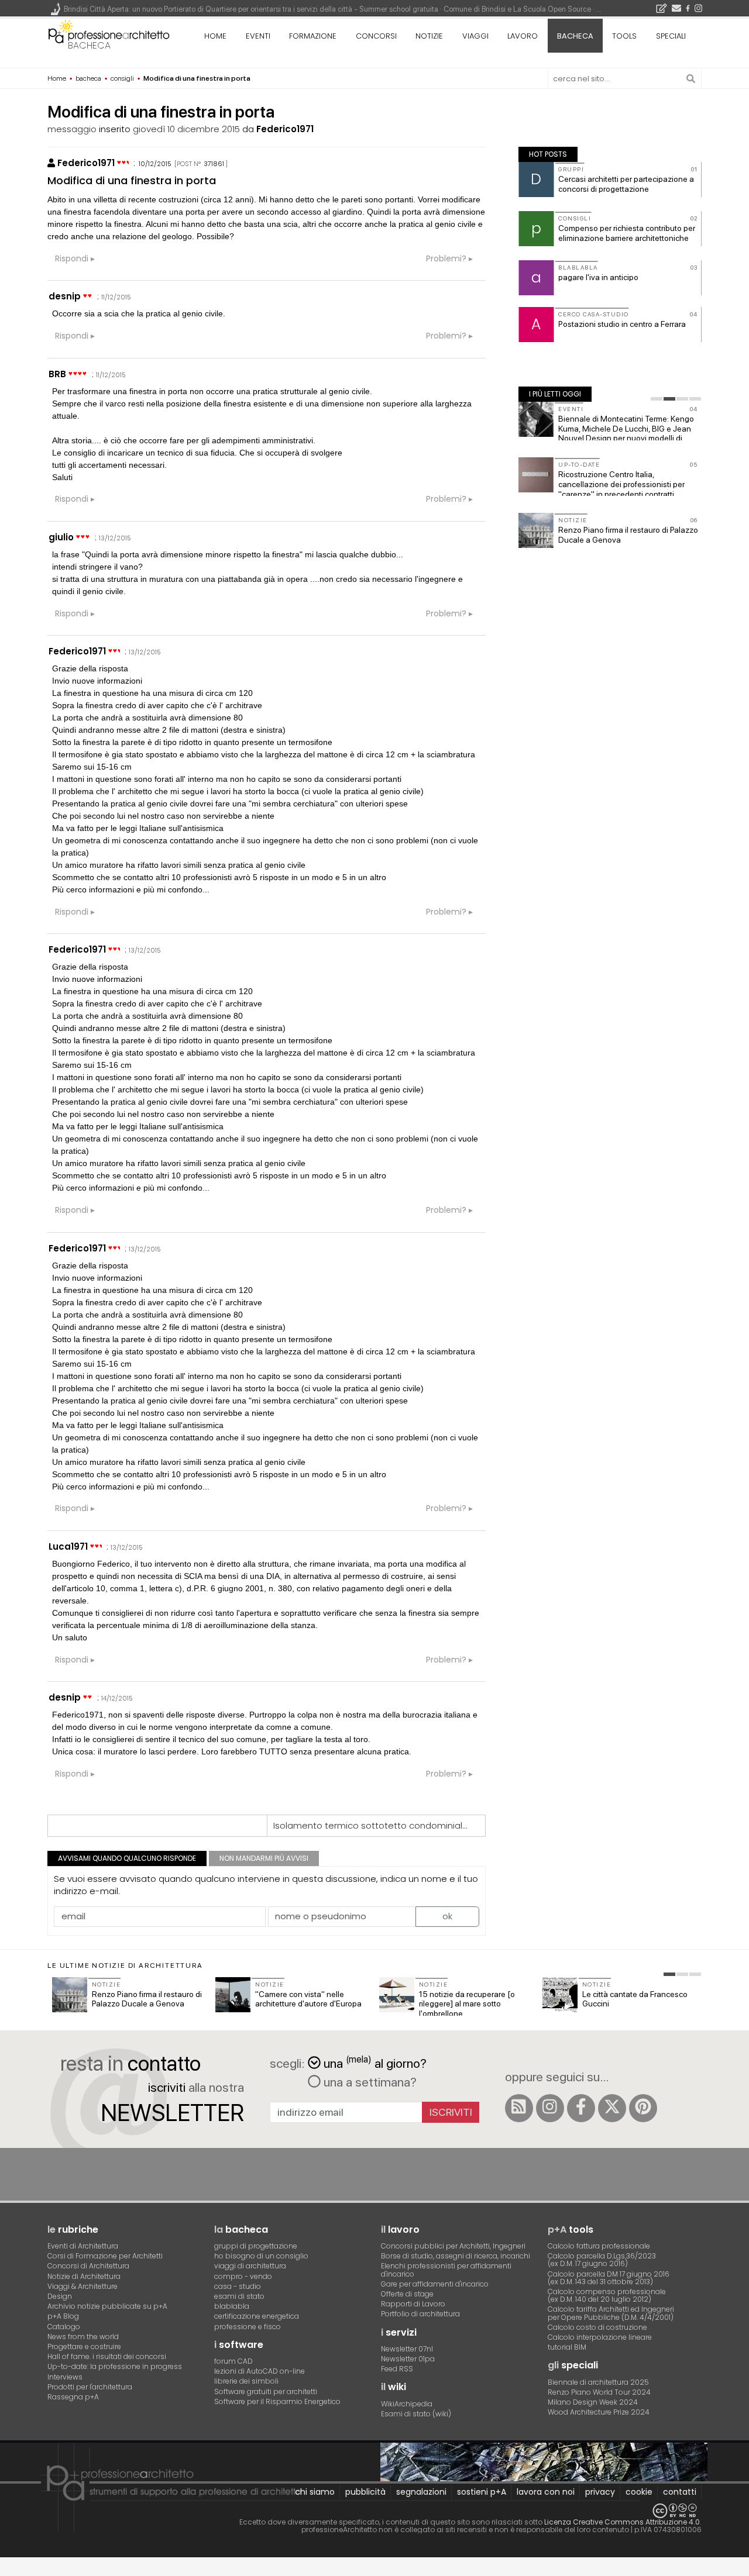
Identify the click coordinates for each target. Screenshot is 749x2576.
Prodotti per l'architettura (90, 2387)
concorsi (376, 36)
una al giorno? (375, 2062)
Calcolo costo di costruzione (597, 2327)
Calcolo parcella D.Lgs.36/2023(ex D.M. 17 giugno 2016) (602, 2260)
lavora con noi (546, 2492)
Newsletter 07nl (407, 2349)
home (215, 36)
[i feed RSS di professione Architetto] (519, 2108)
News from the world (83, 2337)
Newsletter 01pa (408, 2359)
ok (447, 1916)
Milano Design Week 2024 (593, 2402)
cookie (639, 2492)
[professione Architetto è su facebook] (581, 2108)
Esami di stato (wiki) (416, 2414)
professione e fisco (248, 2327)
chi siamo (315, 2492)
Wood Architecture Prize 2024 (599, 2412)
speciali (671, 36)
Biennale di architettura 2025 (598, 2382)
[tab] (657, 399)
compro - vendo (243, 2276)
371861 (214, 164)
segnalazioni (421, 2492)
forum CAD (233, 2361)
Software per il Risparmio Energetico (277, 2401)
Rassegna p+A (73, 2397)
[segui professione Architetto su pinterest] (643, 2108)
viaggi (475, 36)
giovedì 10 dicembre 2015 (186, 129)
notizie (429, 36)
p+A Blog (63, 2316)
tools (624, 36)
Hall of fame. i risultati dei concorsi (107, 2356)
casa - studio (238, 2286)
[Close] (7, 2570)
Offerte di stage (407, 2294)
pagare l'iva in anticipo (598, 277)
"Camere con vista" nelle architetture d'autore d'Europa (308, 1999)
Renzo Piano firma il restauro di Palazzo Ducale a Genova (147, 1999)
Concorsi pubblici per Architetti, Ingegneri (453, 2246)
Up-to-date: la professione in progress (115, 2366)
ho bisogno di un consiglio (261, 2256)
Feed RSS (397, 2369)
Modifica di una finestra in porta (132, 180)
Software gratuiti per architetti (266, 2391)
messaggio (72, 129)
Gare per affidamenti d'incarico (435, 2284)
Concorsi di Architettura (88, 2266)
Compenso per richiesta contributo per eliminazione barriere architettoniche (627, 233)
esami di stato (239, 2296)
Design (60, 2296)
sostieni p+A (482, 2492)
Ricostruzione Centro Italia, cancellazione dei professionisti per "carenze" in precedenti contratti (621, 484)
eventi (258, 36)
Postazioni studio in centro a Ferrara (622, 324)
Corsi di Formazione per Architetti (105, 2256)
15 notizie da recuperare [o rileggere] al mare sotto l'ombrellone (467, 2004)
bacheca (89, 45)
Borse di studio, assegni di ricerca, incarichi (456, 2256)
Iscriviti (451, 2112)
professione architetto (109, 35)
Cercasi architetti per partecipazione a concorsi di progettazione (626, 184)
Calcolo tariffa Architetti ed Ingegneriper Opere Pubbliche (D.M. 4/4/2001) (611, 2313)
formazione (313, 36)
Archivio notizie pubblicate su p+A (107, 2306)
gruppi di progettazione (256, 2246)
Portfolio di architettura (420, 2314)
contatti (680, 2492)
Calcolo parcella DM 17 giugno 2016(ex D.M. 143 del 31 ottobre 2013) (609, 2278)
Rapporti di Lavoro (413, 2304)
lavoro (523, 36)
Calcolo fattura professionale (599, 2246)
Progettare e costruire (84, 2346)
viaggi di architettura (250, 2266)
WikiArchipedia (407, 2404)
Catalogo (64, 2327)
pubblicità (365, 2492)
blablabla (232, 2306)
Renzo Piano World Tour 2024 (599, 2392)
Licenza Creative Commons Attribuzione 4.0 (622, 2522)
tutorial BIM (567, 2347)
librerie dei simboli (246, 2381)
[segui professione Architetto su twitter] (612, 2108)
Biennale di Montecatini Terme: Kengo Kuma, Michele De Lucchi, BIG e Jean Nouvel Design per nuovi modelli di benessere (626, 433)
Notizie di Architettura (84, 2276)
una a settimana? (369, 2082)
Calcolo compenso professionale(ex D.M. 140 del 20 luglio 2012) (607, 2295)
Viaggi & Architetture (83, 2286)
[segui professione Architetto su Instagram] (550, 2108)
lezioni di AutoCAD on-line (260, 2371)
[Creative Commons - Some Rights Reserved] (374, 2511)
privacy (600, 2492)
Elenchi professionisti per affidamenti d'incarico (446, 2270)
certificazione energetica (257, 2316)
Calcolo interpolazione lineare (600, 2337)
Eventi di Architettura (83, 2246)
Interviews (65, 2377)
